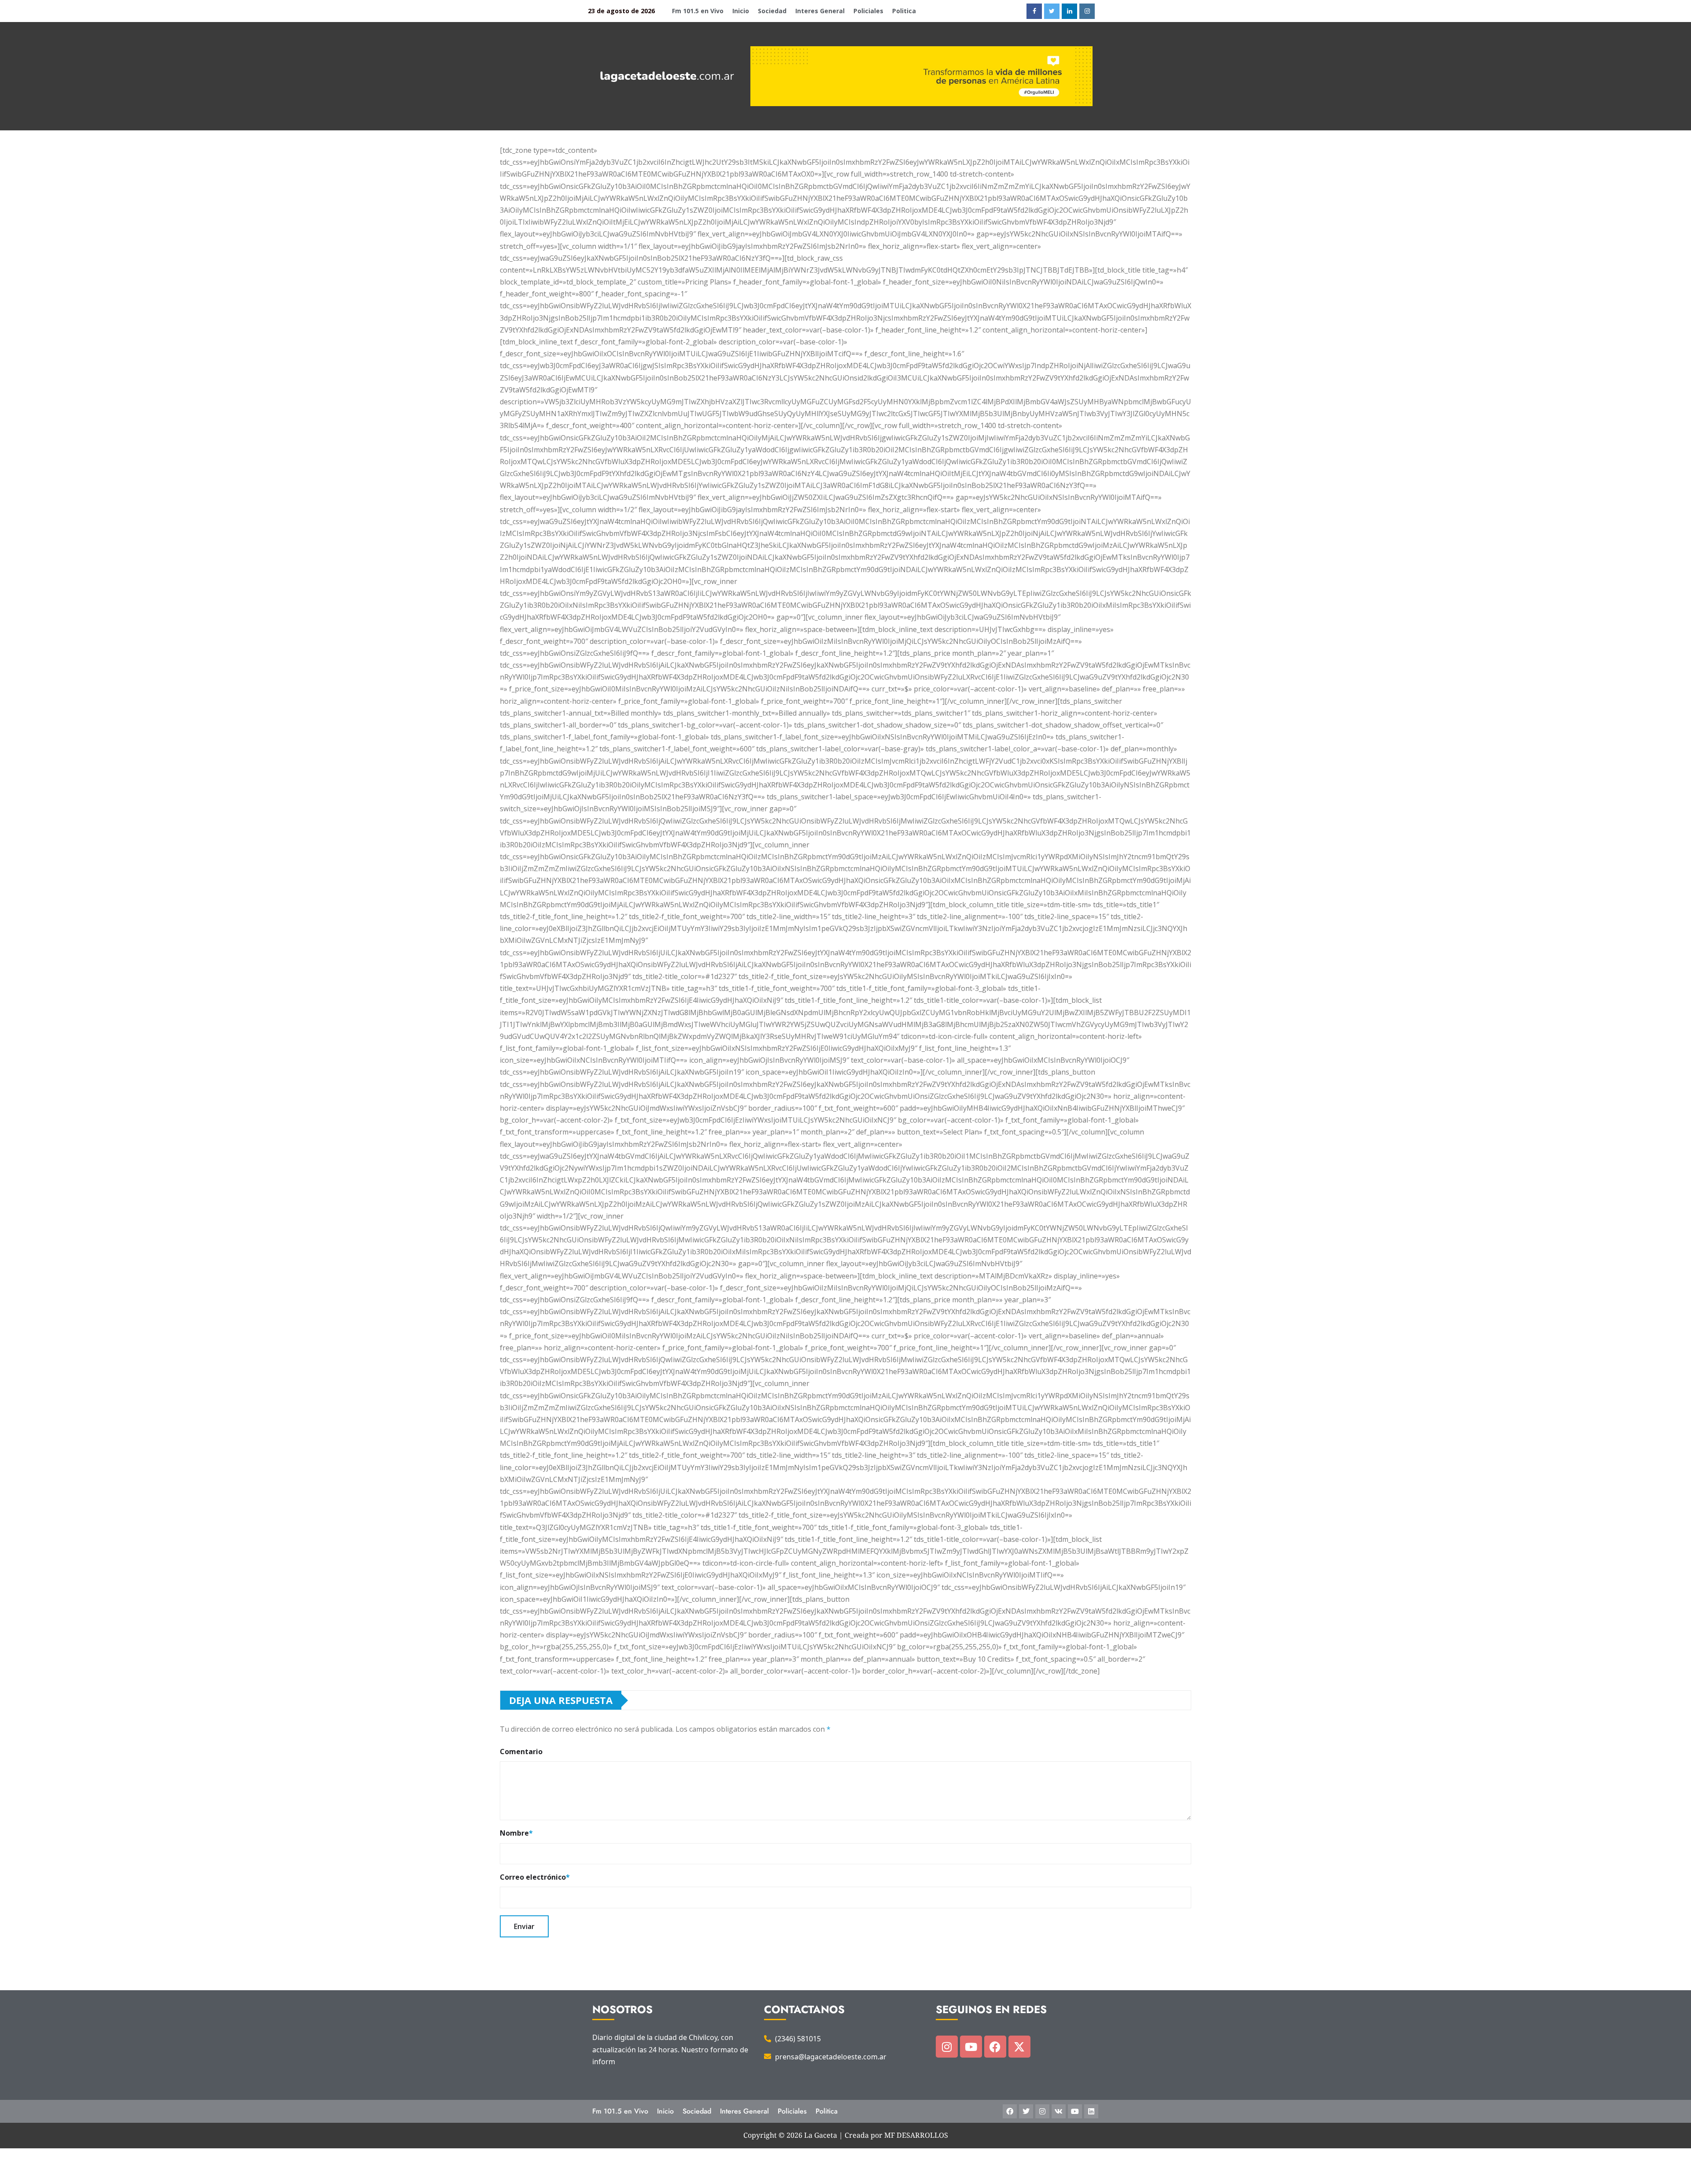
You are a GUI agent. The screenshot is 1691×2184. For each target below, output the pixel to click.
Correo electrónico (535, 1877)
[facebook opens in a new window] (1034, 11)
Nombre (516, 1833)
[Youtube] (971, 2047)
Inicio (741, 11)
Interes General (820, 11)
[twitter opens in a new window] (1052, 11)
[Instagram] (947, 2047)
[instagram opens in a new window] (1087, 11)
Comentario (521, 1752)
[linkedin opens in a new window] (1069, 11)
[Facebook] (995, 2047)
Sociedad (772, 11)
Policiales (868, 11)
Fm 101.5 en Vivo (698, 11)
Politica (904, 11)
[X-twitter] (1019, 2047)
